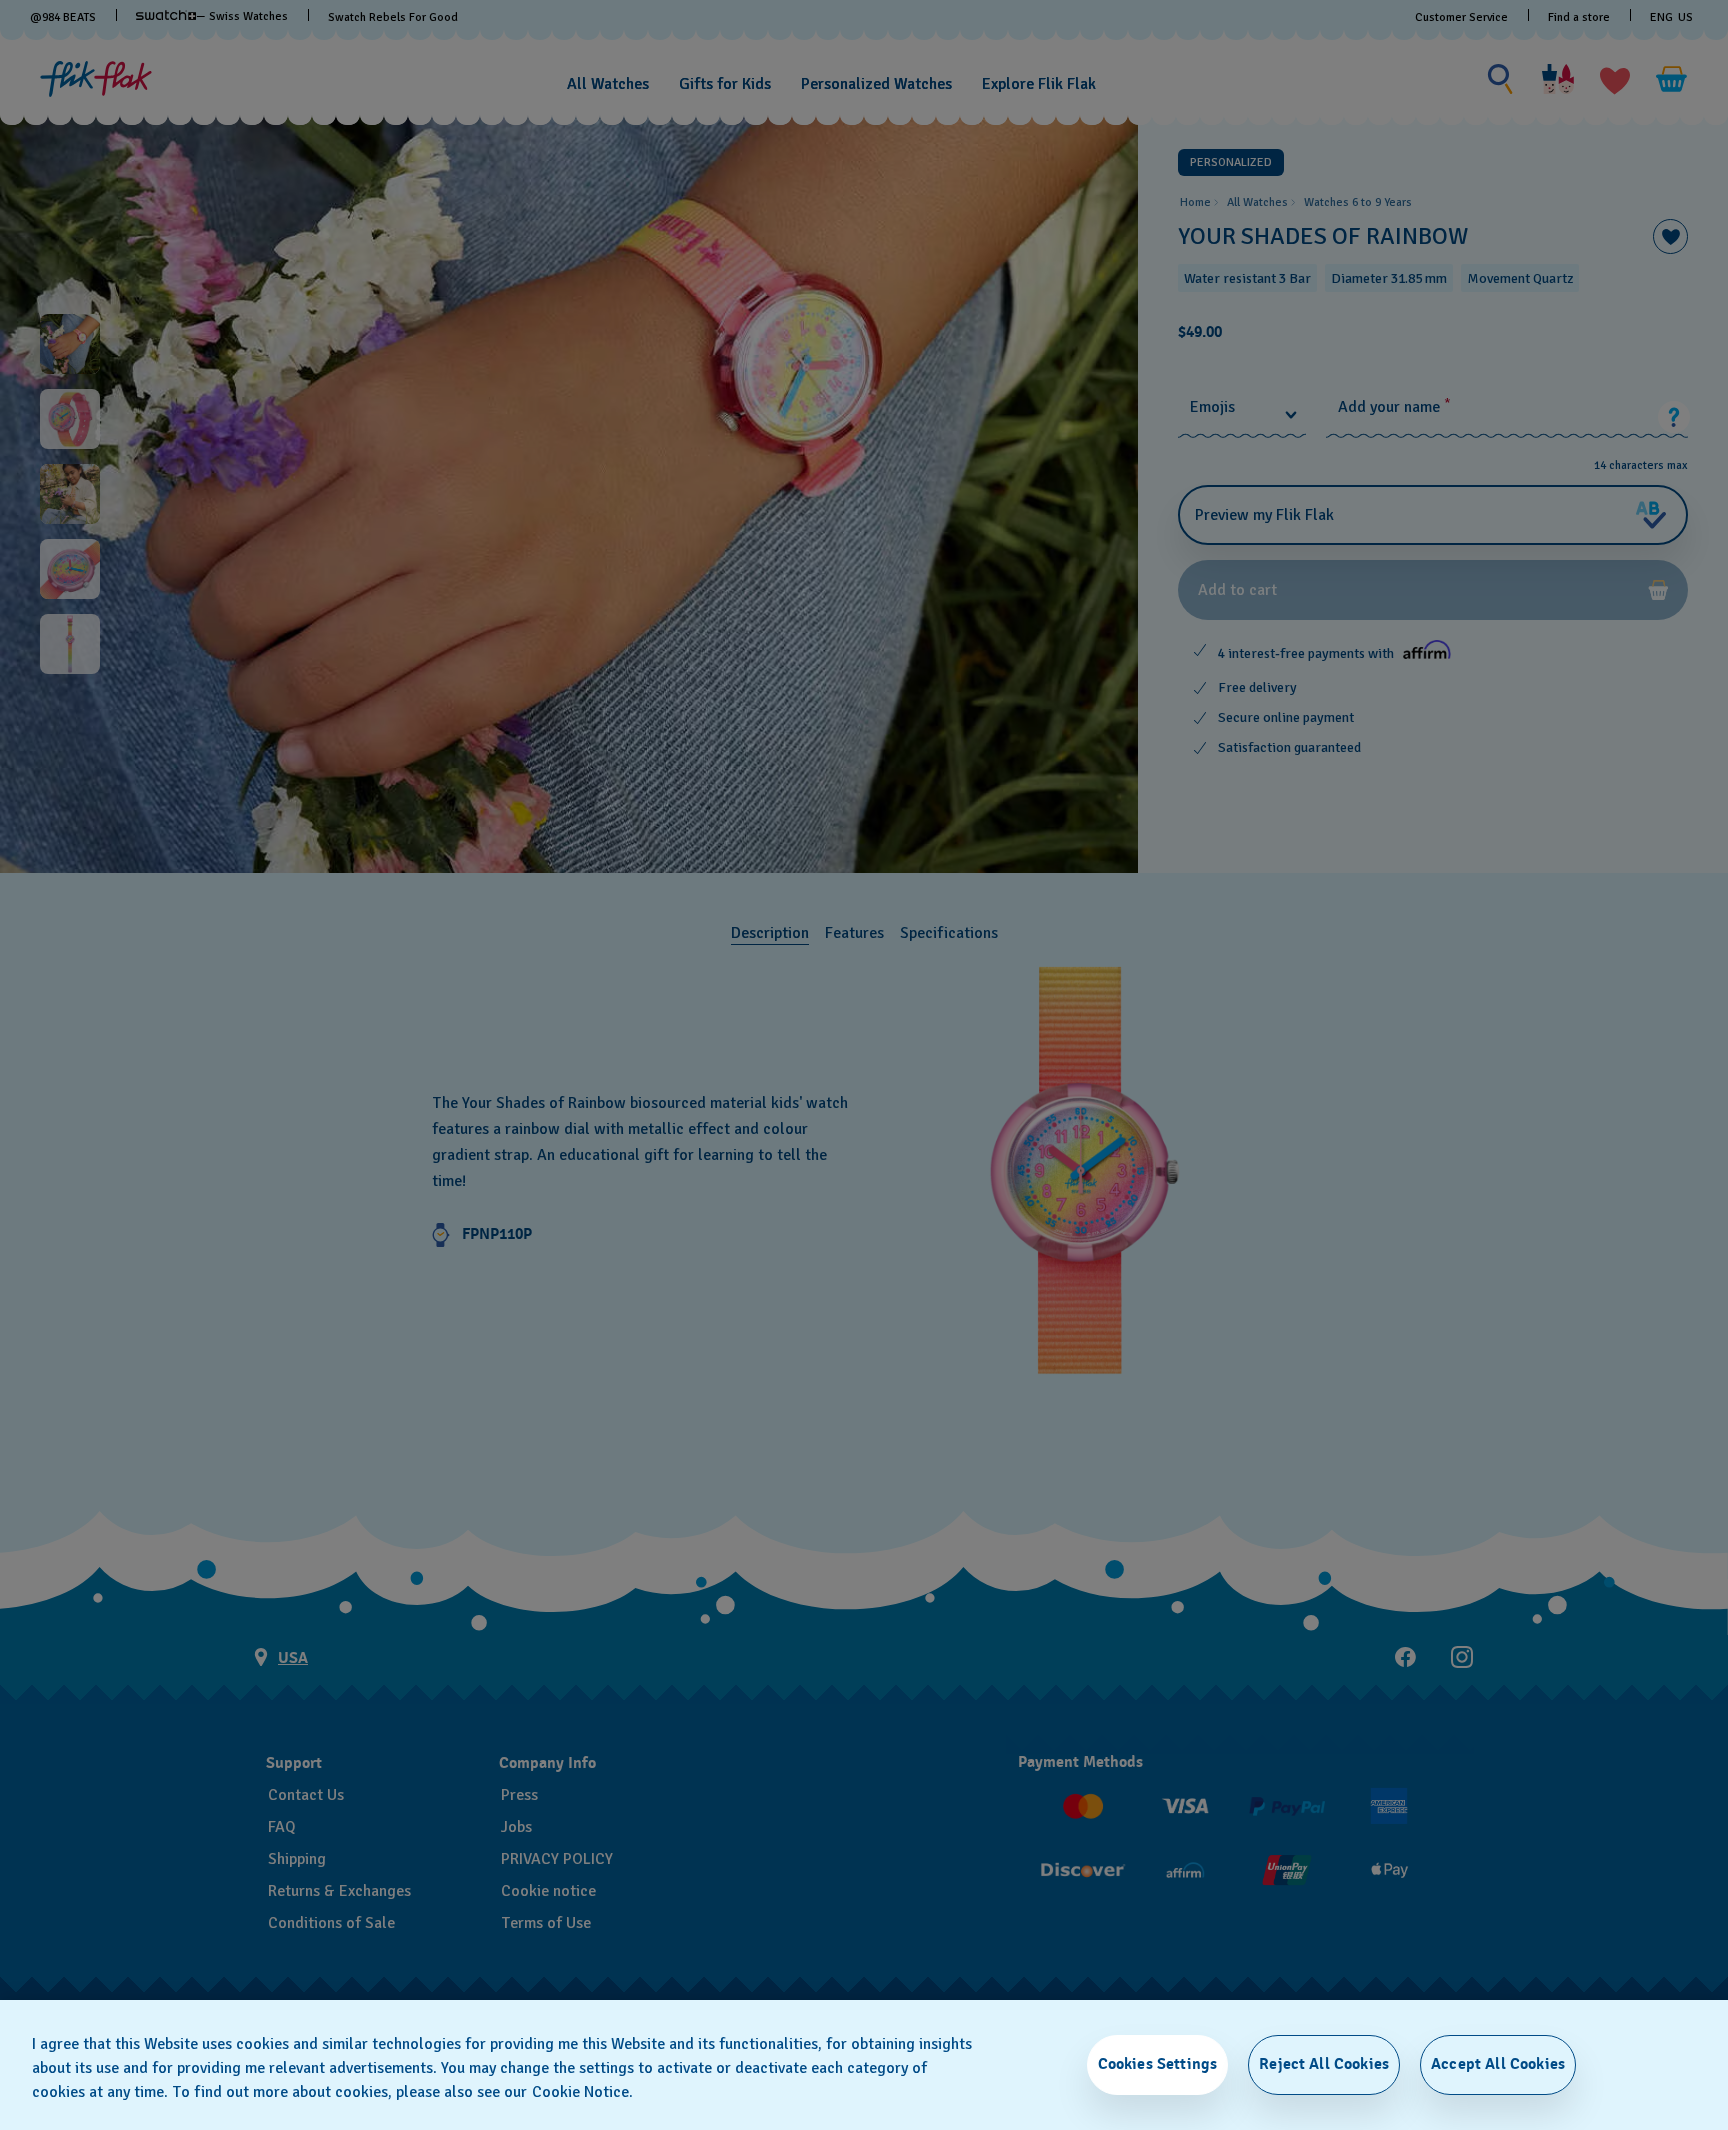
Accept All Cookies (1498, 2064)
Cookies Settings (1158, 2064)
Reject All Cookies (1324, 2064)
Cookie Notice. (582, 2092)
